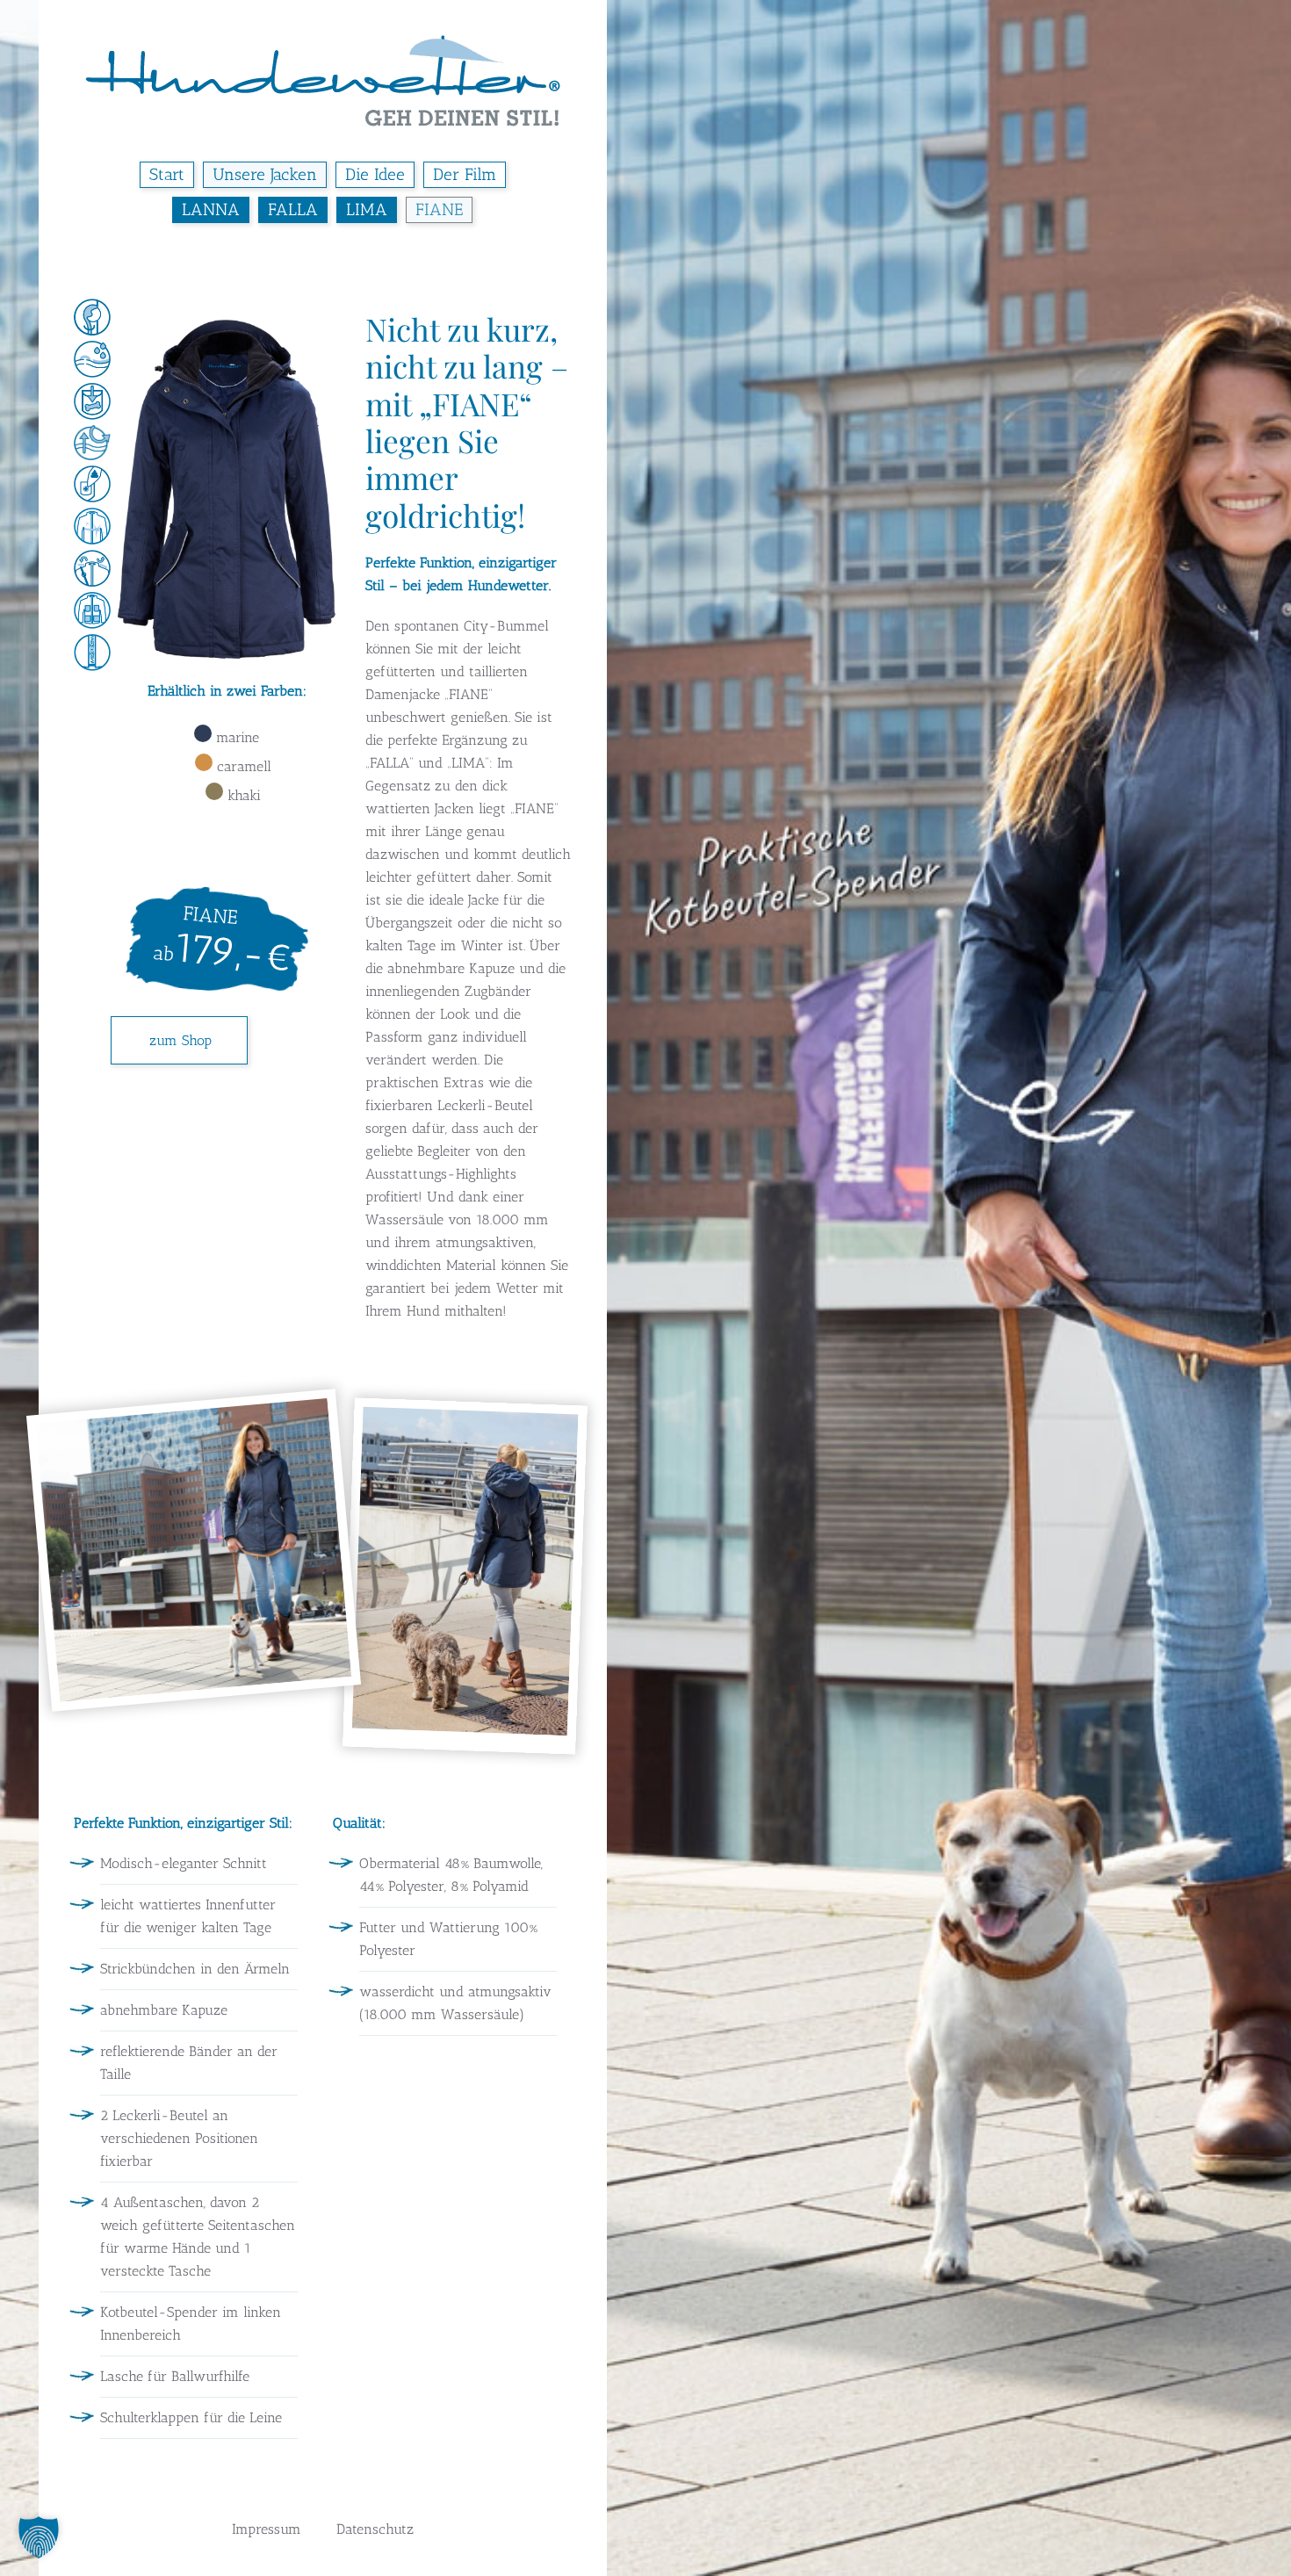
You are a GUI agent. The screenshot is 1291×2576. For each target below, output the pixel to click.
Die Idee (375, 174)
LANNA (211, 209)
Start (167, 174)
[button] (194, 1552)
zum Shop (180, 1040)
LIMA (367, 209)
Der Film (465, 174)
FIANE (439, 209)
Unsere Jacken (265, 174)
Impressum (267, 2529)
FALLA (293, 209)
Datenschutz (375, 2529)
